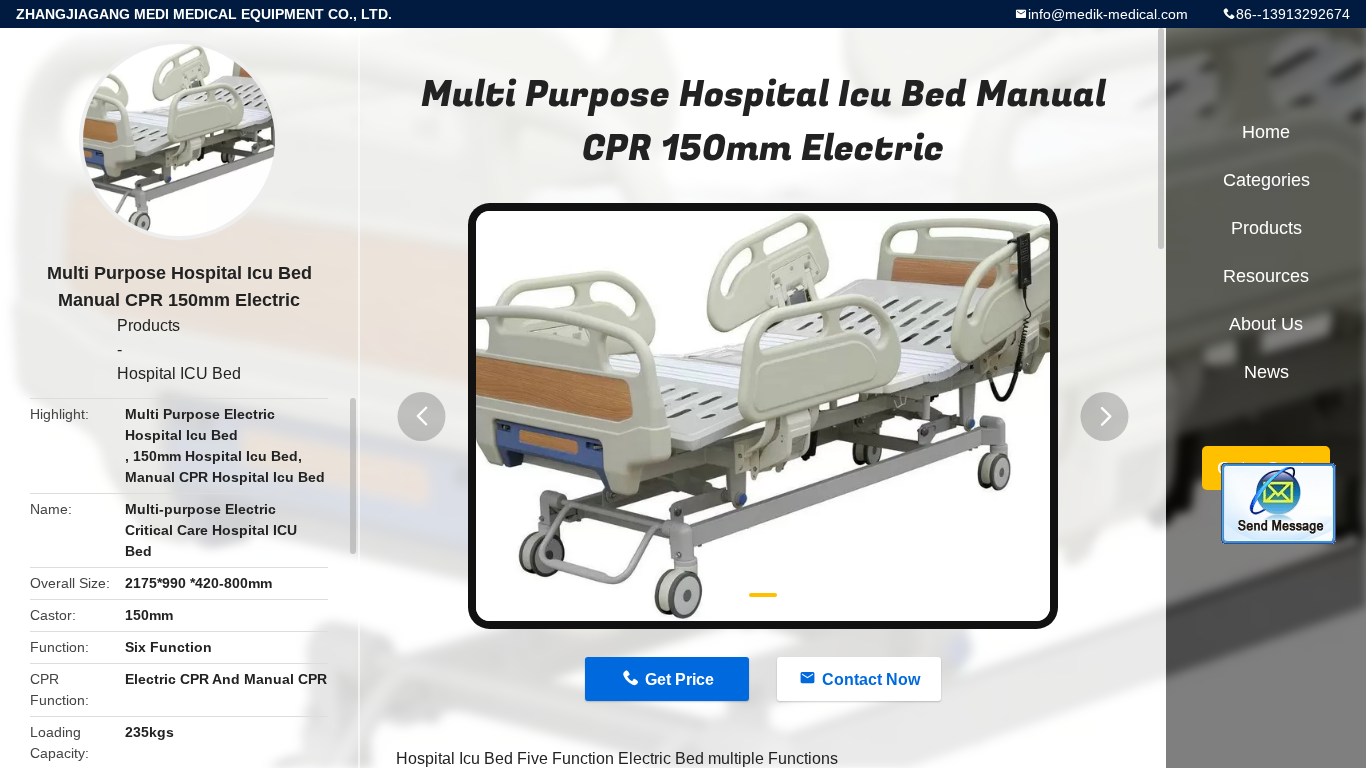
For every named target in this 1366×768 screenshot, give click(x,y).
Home (1266, 132)
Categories (1266, 180)
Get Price (679, 679)
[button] (422, 416)
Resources (1266, 276)
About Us (1266, 324)
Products (148, 325)
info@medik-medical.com (1108, 14)
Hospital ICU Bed (179, 373)
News (1266, 372)
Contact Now (871, 679)
